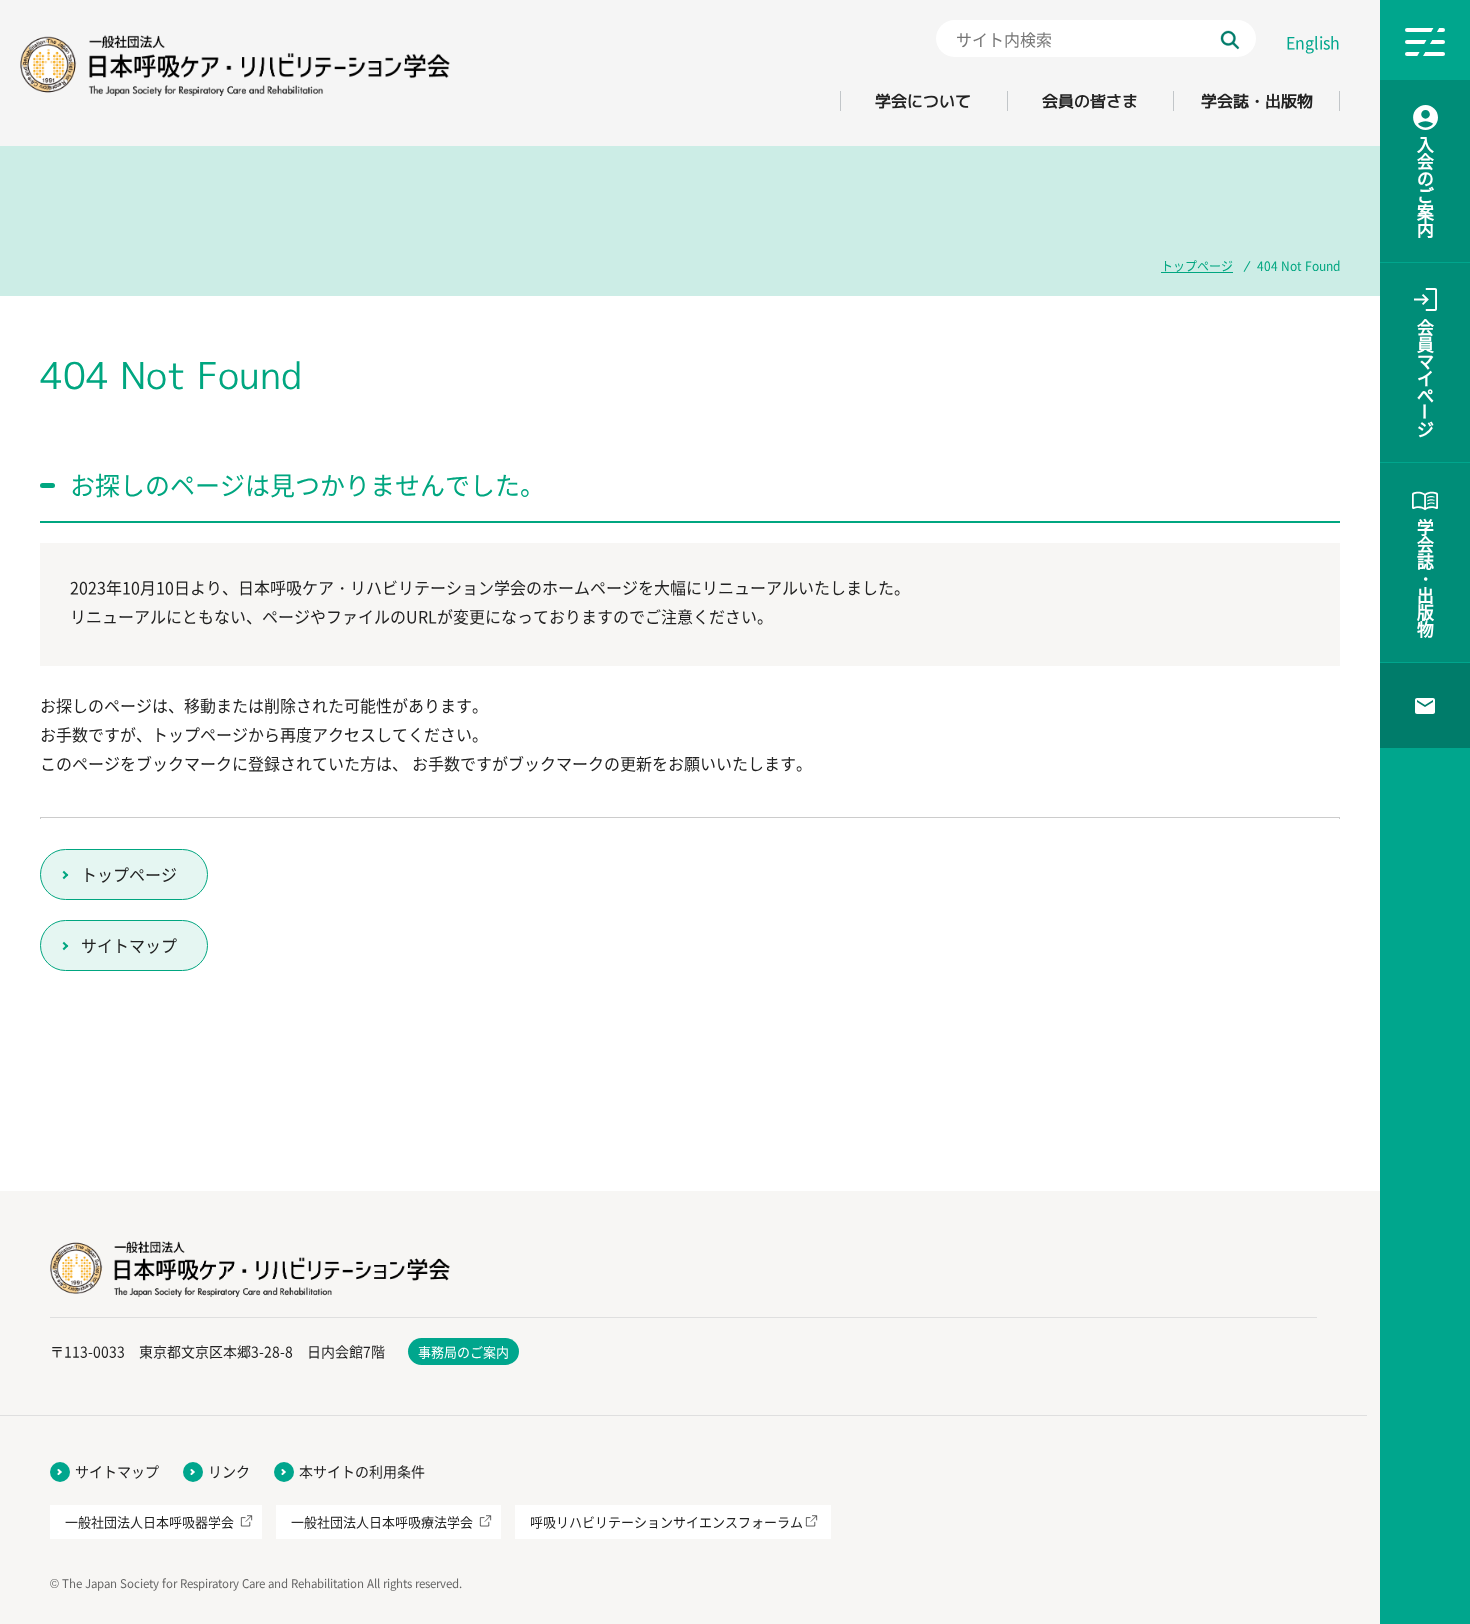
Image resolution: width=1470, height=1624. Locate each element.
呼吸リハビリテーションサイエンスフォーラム (666, 1521)
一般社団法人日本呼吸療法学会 (382, 1521)
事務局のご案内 (463, 1351)
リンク (229, 1471)
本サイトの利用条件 (362, 1471)
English (1313, 42)
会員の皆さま (1090, 101)
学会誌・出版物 (1257, 101)
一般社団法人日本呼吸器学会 (149, 1521)
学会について (923, 101)
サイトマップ (129, 945)
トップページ (1197, 266)
